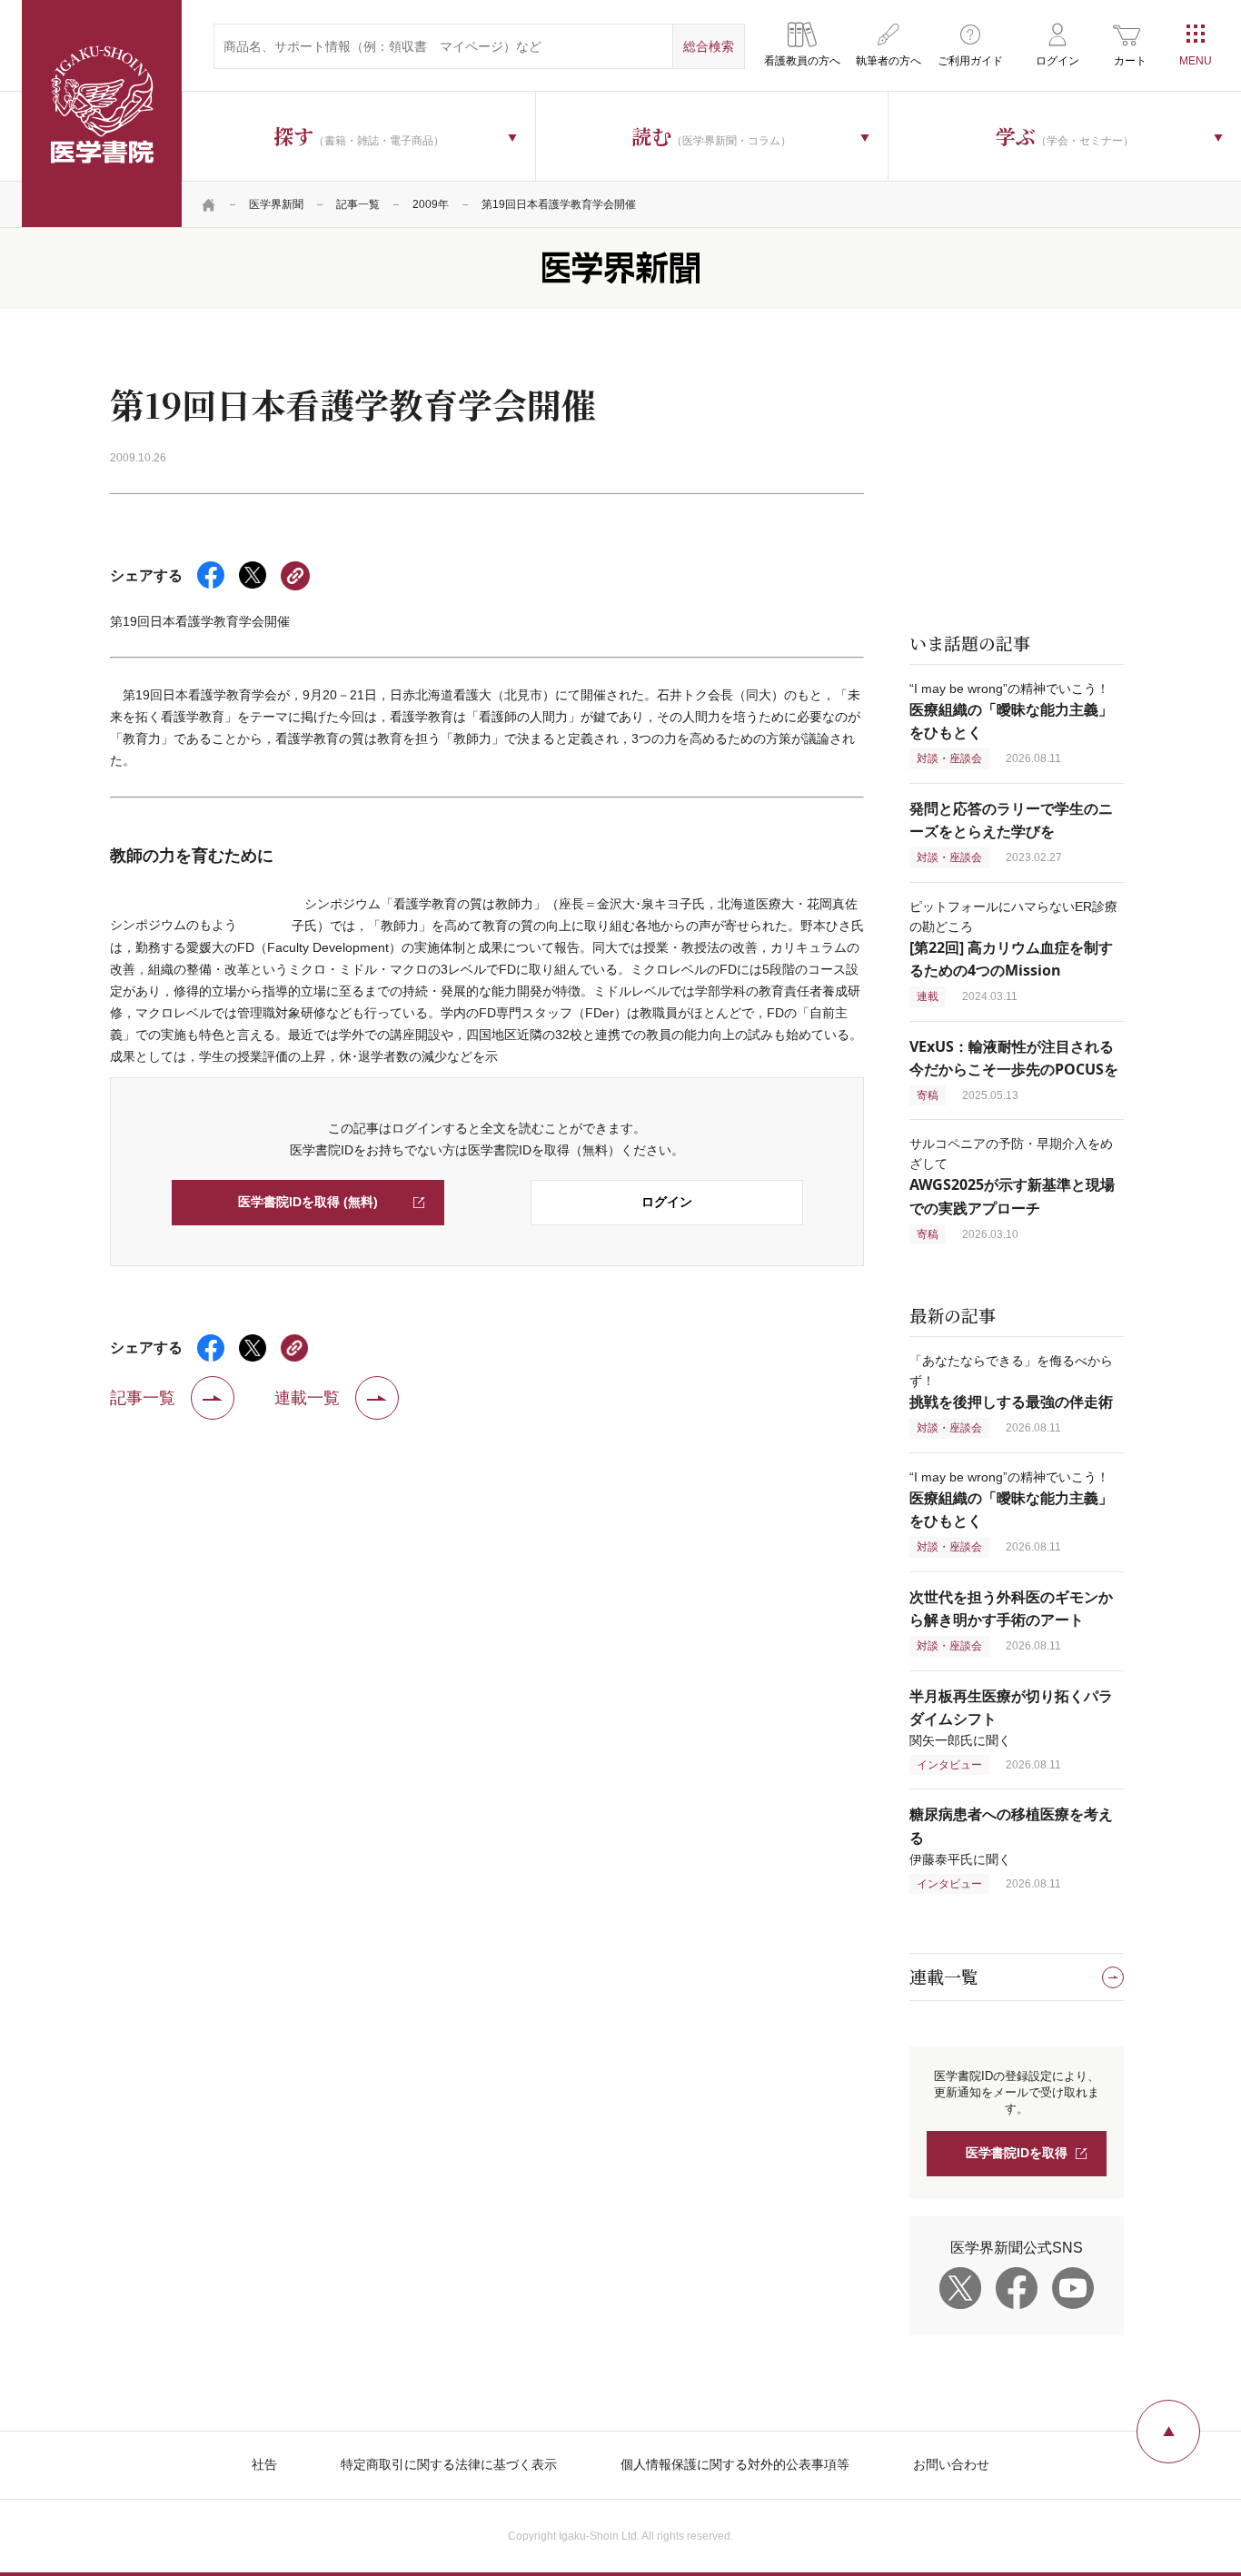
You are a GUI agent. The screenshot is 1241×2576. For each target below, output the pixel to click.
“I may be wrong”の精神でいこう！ (1011, 711)
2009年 (431, 204)
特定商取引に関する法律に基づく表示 (449, 2464)
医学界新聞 (276, 204)
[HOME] (209, 204)
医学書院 (102, 114)
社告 (264, 2464)
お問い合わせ (951, 2464)
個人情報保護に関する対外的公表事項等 (735, 2464)
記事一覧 (358, 204)
